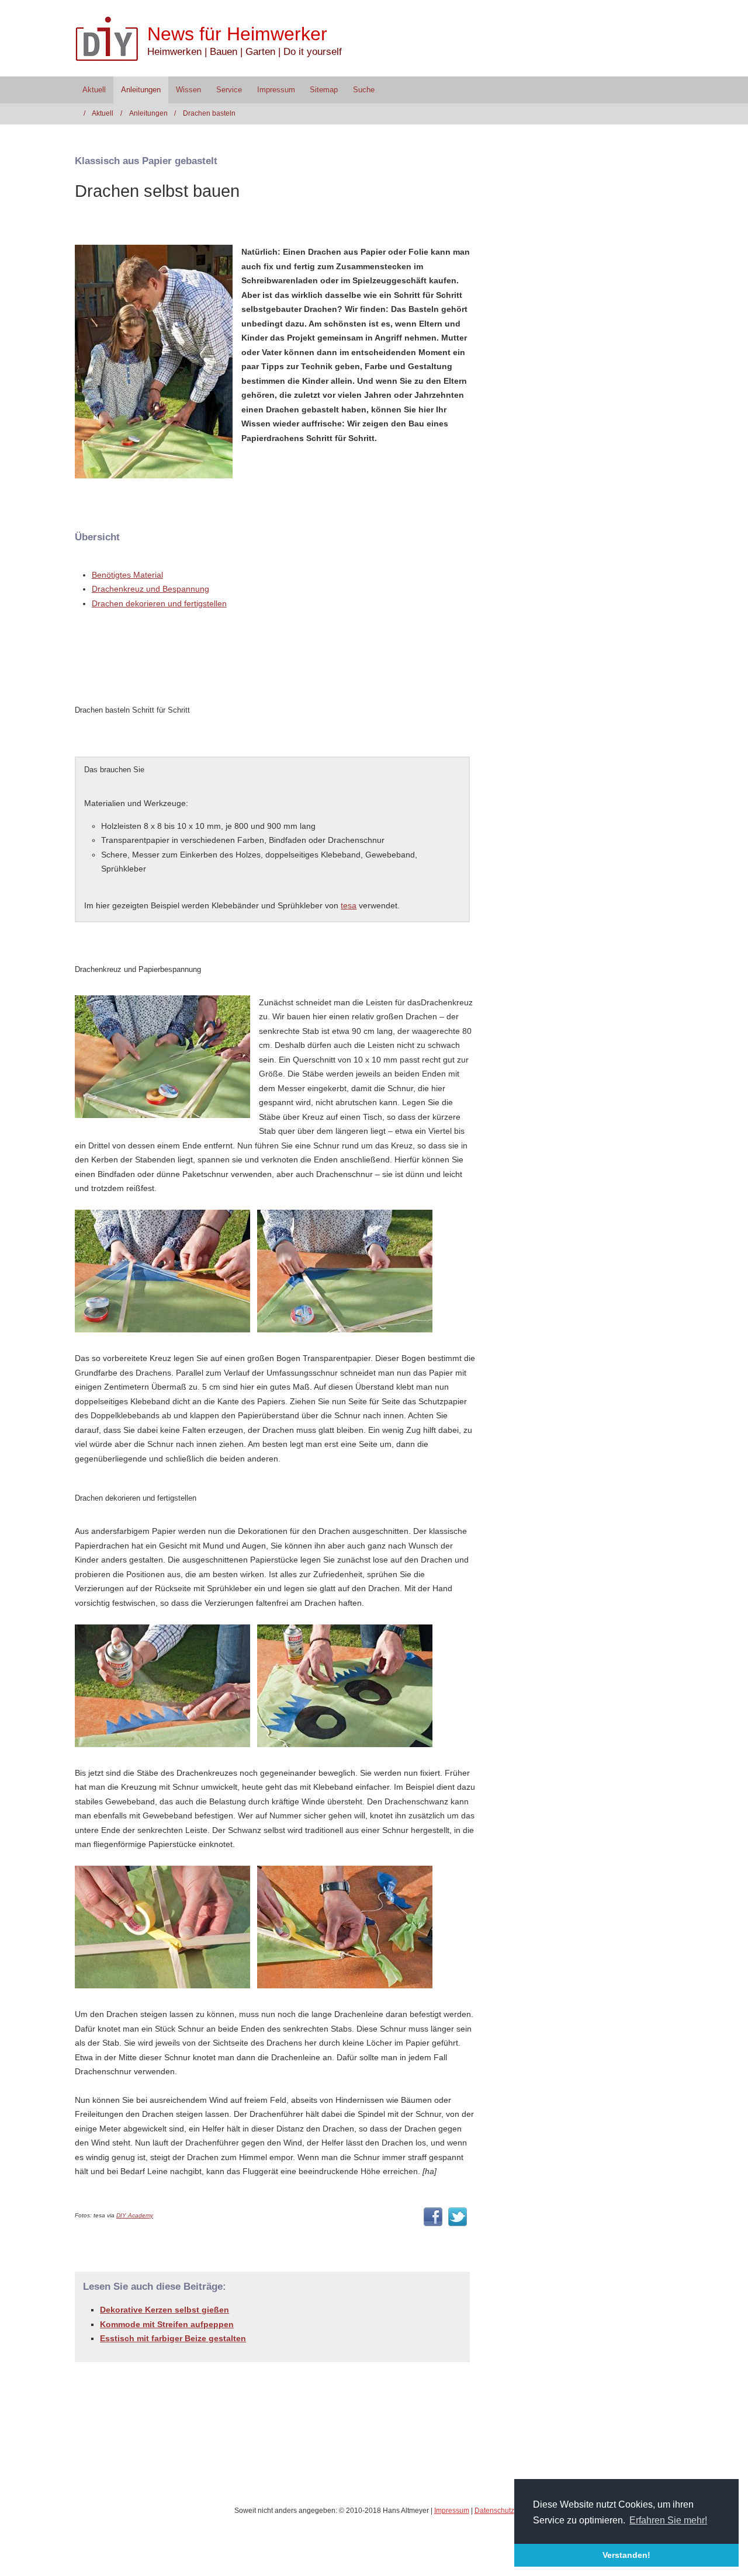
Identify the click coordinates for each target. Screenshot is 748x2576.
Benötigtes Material (127, 575)
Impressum (276, 90)
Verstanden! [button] (626, 2555)
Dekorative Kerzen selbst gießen (165, 2310)
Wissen (188, 90)
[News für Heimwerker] (111, 39)
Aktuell (94, 90)
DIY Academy (135, 2215)
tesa (349, 905)
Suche (364, 90)
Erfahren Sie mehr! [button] (668, 2520)
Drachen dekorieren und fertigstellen (159, 603)
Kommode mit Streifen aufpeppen (167, 2324)
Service (229, 90)
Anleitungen (141, 90)
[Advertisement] (212, 669)
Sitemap (324, 90)
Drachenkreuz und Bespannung (150, 589)
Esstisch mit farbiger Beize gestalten (173, 2338)
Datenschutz (494, 2511)
